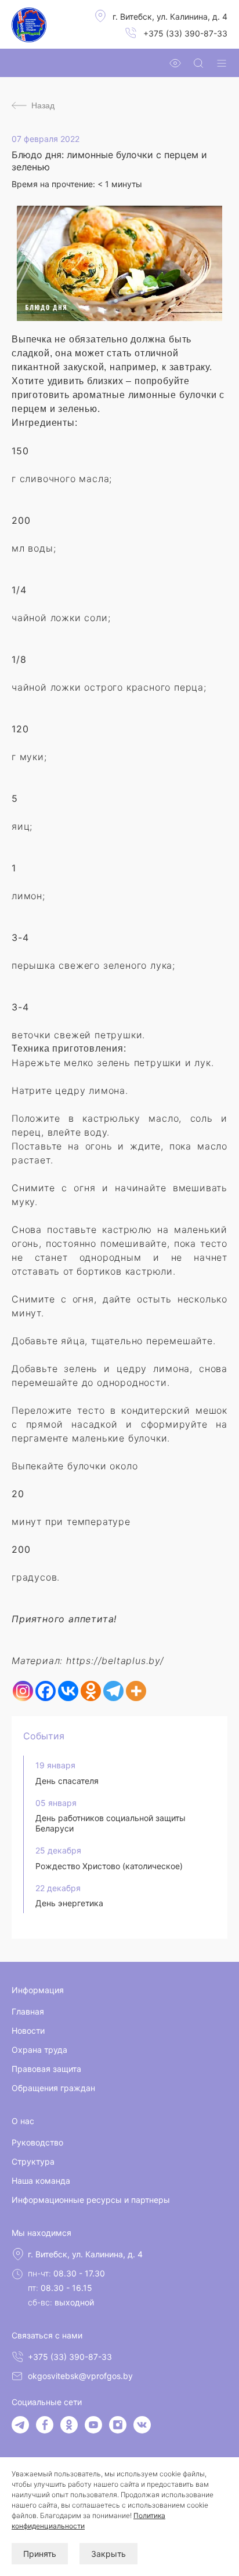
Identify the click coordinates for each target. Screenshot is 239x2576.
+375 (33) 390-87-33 (185, 33)
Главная (28, 2011)
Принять (40, 2554)
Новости (28, 2030)
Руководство (37, 2142)
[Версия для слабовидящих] (175, 63)
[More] (136, 1691)
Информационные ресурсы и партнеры (91, 2200)
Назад (43, 105)
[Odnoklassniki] (91, 1691)
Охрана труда (39, 2050)
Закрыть (108, 2554)
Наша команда (41, 2181)
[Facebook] (46, 1691)
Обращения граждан (53, 2088)
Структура (33, 2161)
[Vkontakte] (68, 1691)
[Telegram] (113, 1691)
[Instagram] (23, 1691)
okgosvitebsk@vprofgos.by (80, 2376)
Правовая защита (46, 2069)
